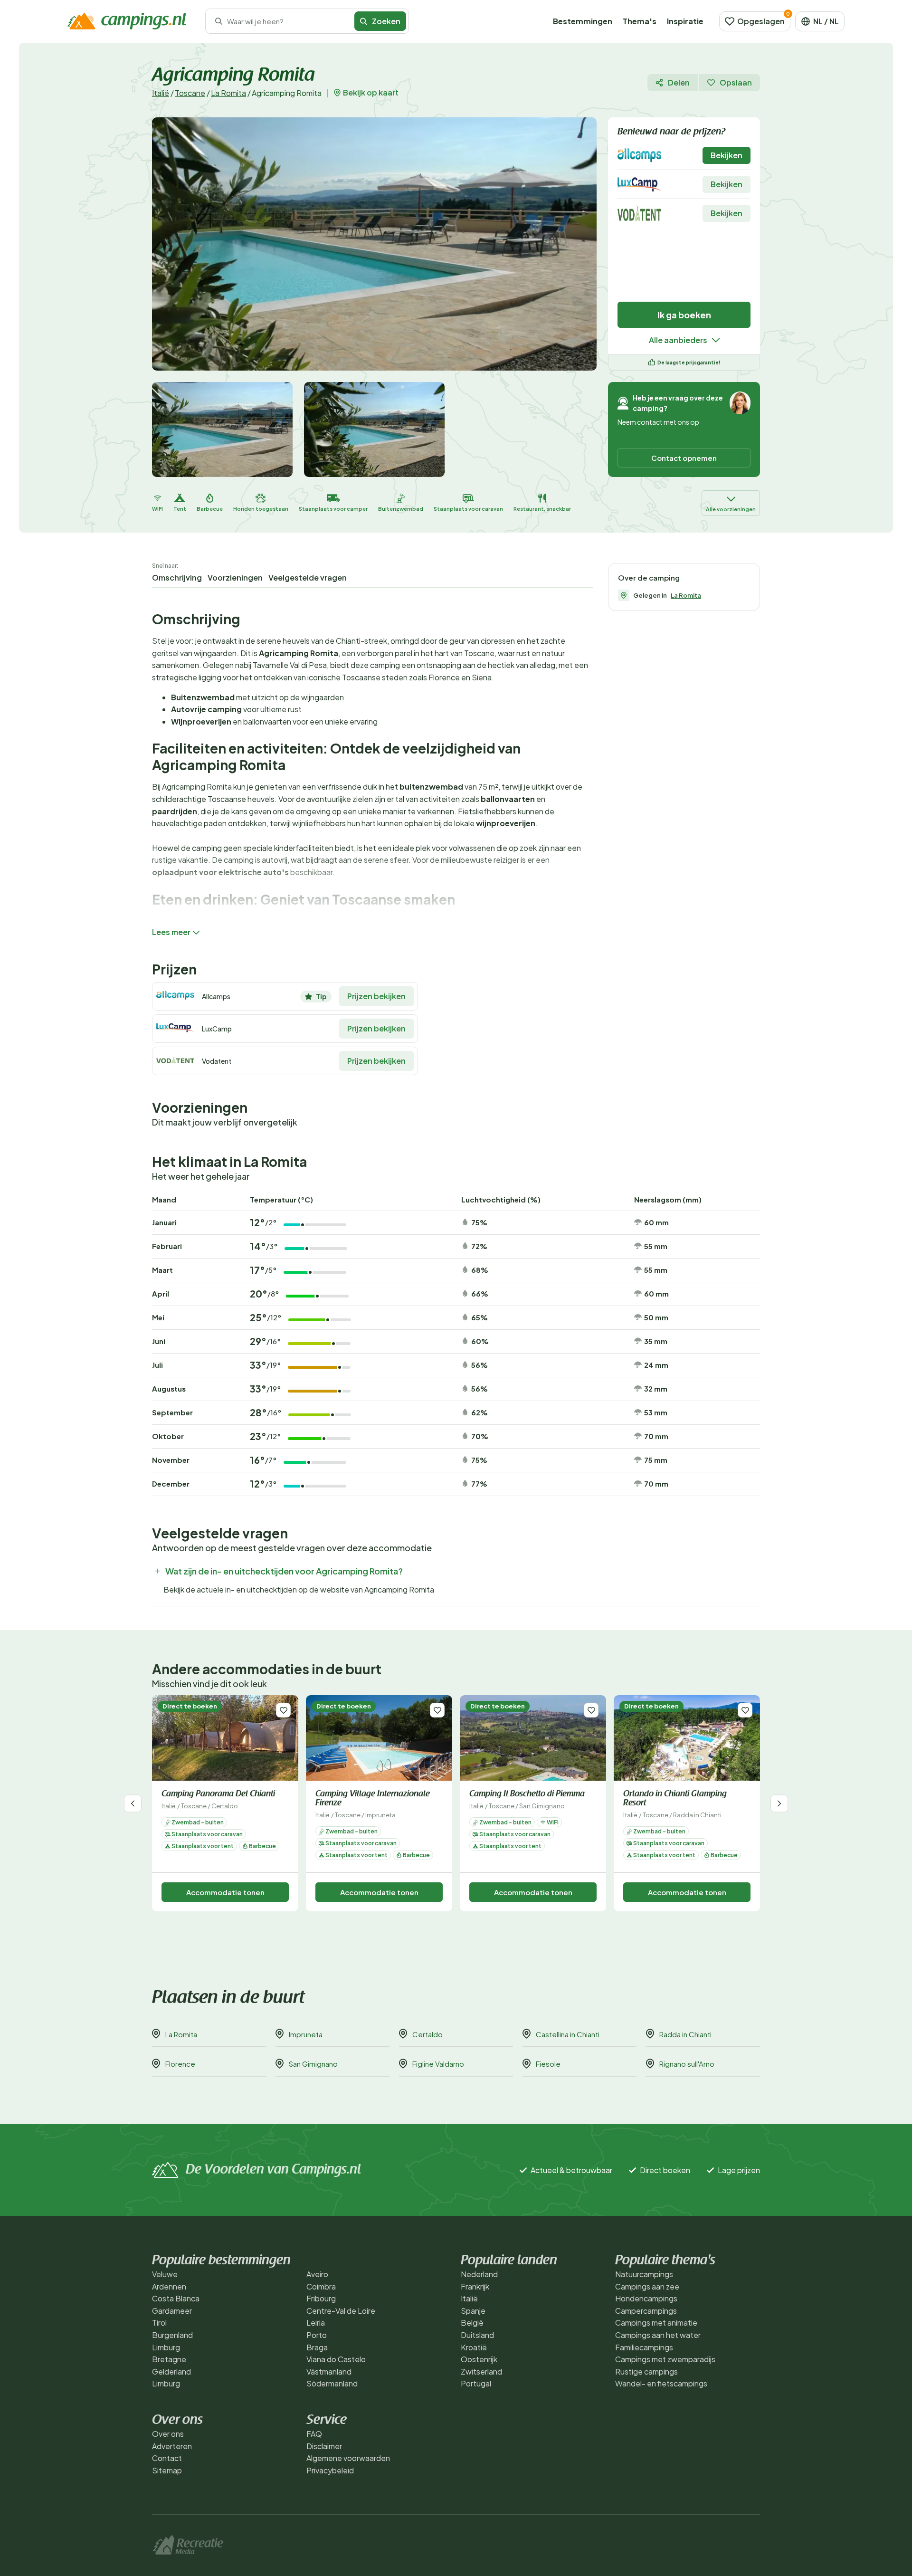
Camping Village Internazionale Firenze (373, 1799)
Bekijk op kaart (371, 93)
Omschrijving (177, 577)
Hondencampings (646, 2298)
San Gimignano (542, 1806)
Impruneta (380, 1815)
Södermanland (332, 2383)
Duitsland (477, 2335)
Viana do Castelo (336, 2359)
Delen (679, 82)
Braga (317, 2347)
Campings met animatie (656, 2323)
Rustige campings (646, 2371)
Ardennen (169, 2286)
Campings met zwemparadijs (665, 2359)
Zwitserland (481, 2371)
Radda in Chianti (697, 1815)
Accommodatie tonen (225, 1892)
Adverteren (172, 2446)
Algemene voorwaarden (348, 2458)
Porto (317, 2335)
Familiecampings (644, 2347)
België (472, 2323)
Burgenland (172, 2335)
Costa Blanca (176, 2298)
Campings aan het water (658, 2335)
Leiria (316, 2323)
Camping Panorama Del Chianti (218, 1794)
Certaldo (225, 1806)
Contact (167, 2458)
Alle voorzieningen (731, 509)
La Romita (228, 93)
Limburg (166, 2347)
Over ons (168, 2434)
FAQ (314, 2434)
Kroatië (474, 2347)
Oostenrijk (479, 2359)
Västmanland (329, 2371)
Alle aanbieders (678, 340)
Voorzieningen (235, 577)
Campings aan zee (647, 2286)
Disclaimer (324, 2446)
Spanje (473, 2311)
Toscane (190, 93)
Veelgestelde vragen (308, 577)
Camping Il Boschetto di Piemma (527, 1794)
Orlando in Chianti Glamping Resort (675, 1799)
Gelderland (171, 2371)
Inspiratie (685, 21)
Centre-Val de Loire (341, 2311)
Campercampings (646, 2311)
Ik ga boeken (684, 315)
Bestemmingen (583, 21)
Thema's (640, 21)
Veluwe (165, 2274)
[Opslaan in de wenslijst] (283, 1710)
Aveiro (317, 2274)
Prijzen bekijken (376, 996)
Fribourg (321, 2298)
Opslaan (736, 82)
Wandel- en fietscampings (661, 2383)
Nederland (479, 2274)
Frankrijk (475, 2286)
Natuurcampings (644, 2274)
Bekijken (727, 155)
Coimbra (321, 2286)
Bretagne (169, 2359)
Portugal (476, 2383)
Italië (161, 93)
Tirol (159, 2323)
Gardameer (172, 2311)
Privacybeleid (330, 2470)
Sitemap (167, 2470)
